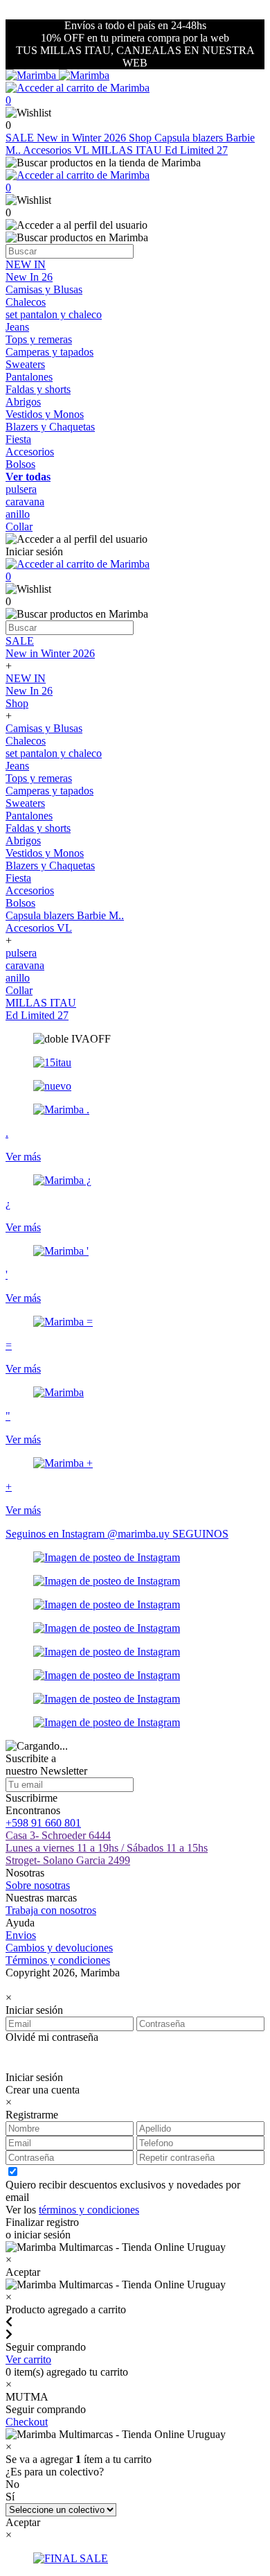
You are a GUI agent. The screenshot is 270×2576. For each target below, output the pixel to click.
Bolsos (20, 464)
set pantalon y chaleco (54, 314)
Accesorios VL (57, 150)
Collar (19, 526)
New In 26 (29, 277)
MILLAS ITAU (128, 150)
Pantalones (29, 377)
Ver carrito (28, 2359)
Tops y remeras (39, 339)
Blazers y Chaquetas (50, 427)
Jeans (17, 327)
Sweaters (25, 364)
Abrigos (23, 402)
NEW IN (26, 264)
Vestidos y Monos (45, 414)
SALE (21, 138)
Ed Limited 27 (196, 150)
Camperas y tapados (49, 352)
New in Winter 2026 (83, 138)
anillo (18, 514)
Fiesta (18, 439)
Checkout (27, 2422)
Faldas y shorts (38, 389)
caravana (25, 502)
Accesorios (30, 452)
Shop (142, 138)
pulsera (21, 489)
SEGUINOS (200, 1534)
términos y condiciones (89, 2210)
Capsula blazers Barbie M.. (65, 915)
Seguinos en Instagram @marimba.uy (89, 1534)
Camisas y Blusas (44, 289)
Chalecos (26, 302)
